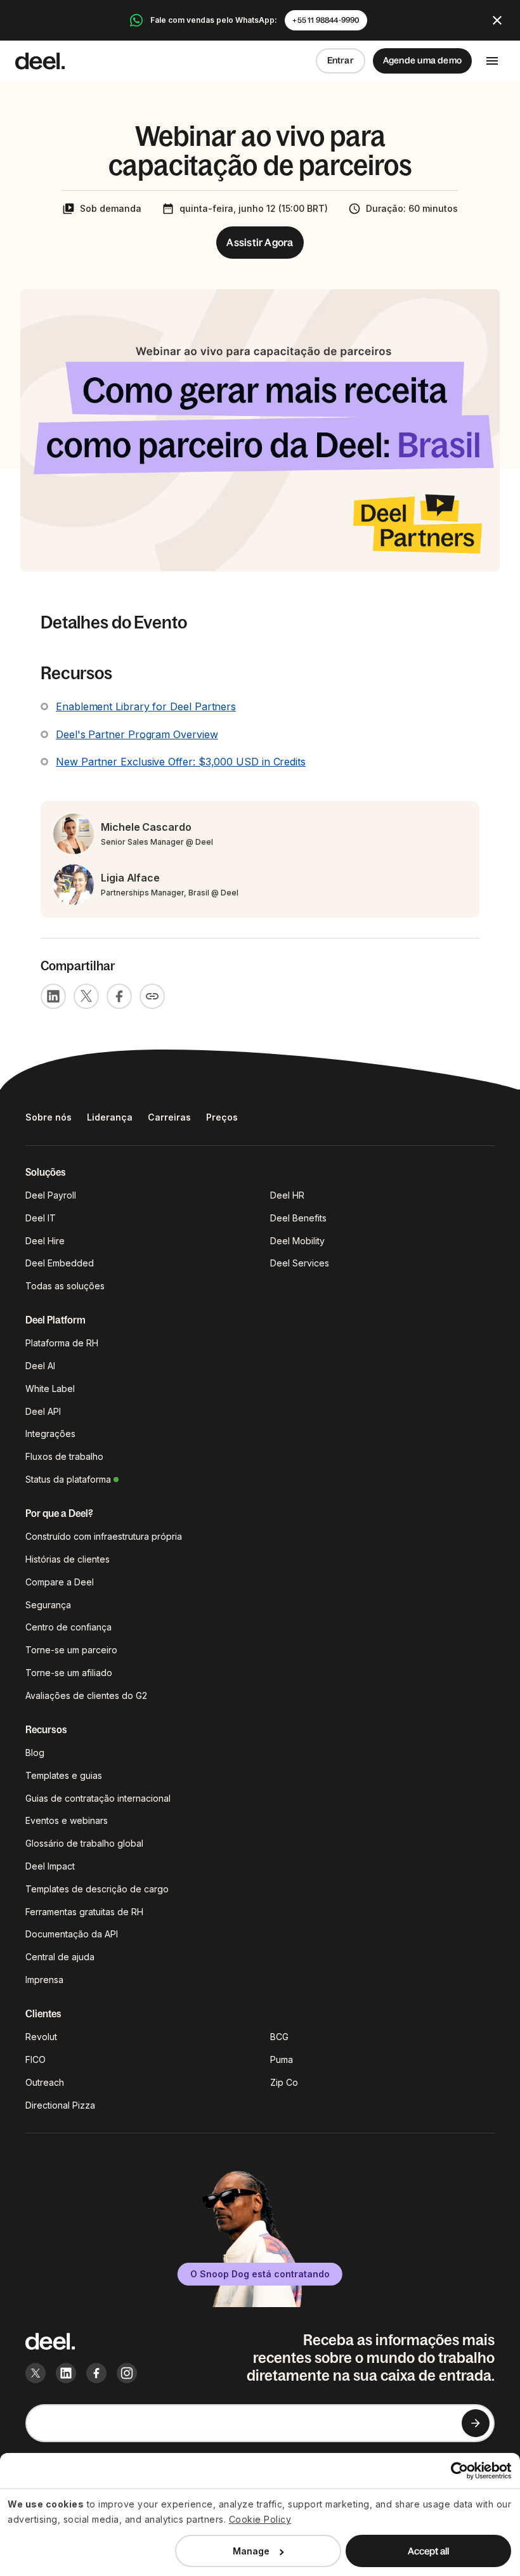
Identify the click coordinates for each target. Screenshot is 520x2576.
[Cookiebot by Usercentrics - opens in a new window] (456, 2471)
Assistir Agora (260, 242)
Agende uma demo (422, 60)
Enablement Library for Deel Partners (146, 706)
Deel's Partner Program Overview (137, 734)
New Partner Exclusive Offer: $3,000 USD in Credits (181, 762)
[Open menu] (492, 61)
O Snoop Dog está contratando (260, 2274)
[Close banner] (497, 20)
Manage (251, 2551)
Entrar (341, 60)
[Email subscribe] (476, 2423)
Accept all (428, 2551)
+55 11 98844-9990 (326, 20)
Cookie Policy (260, 2519)
